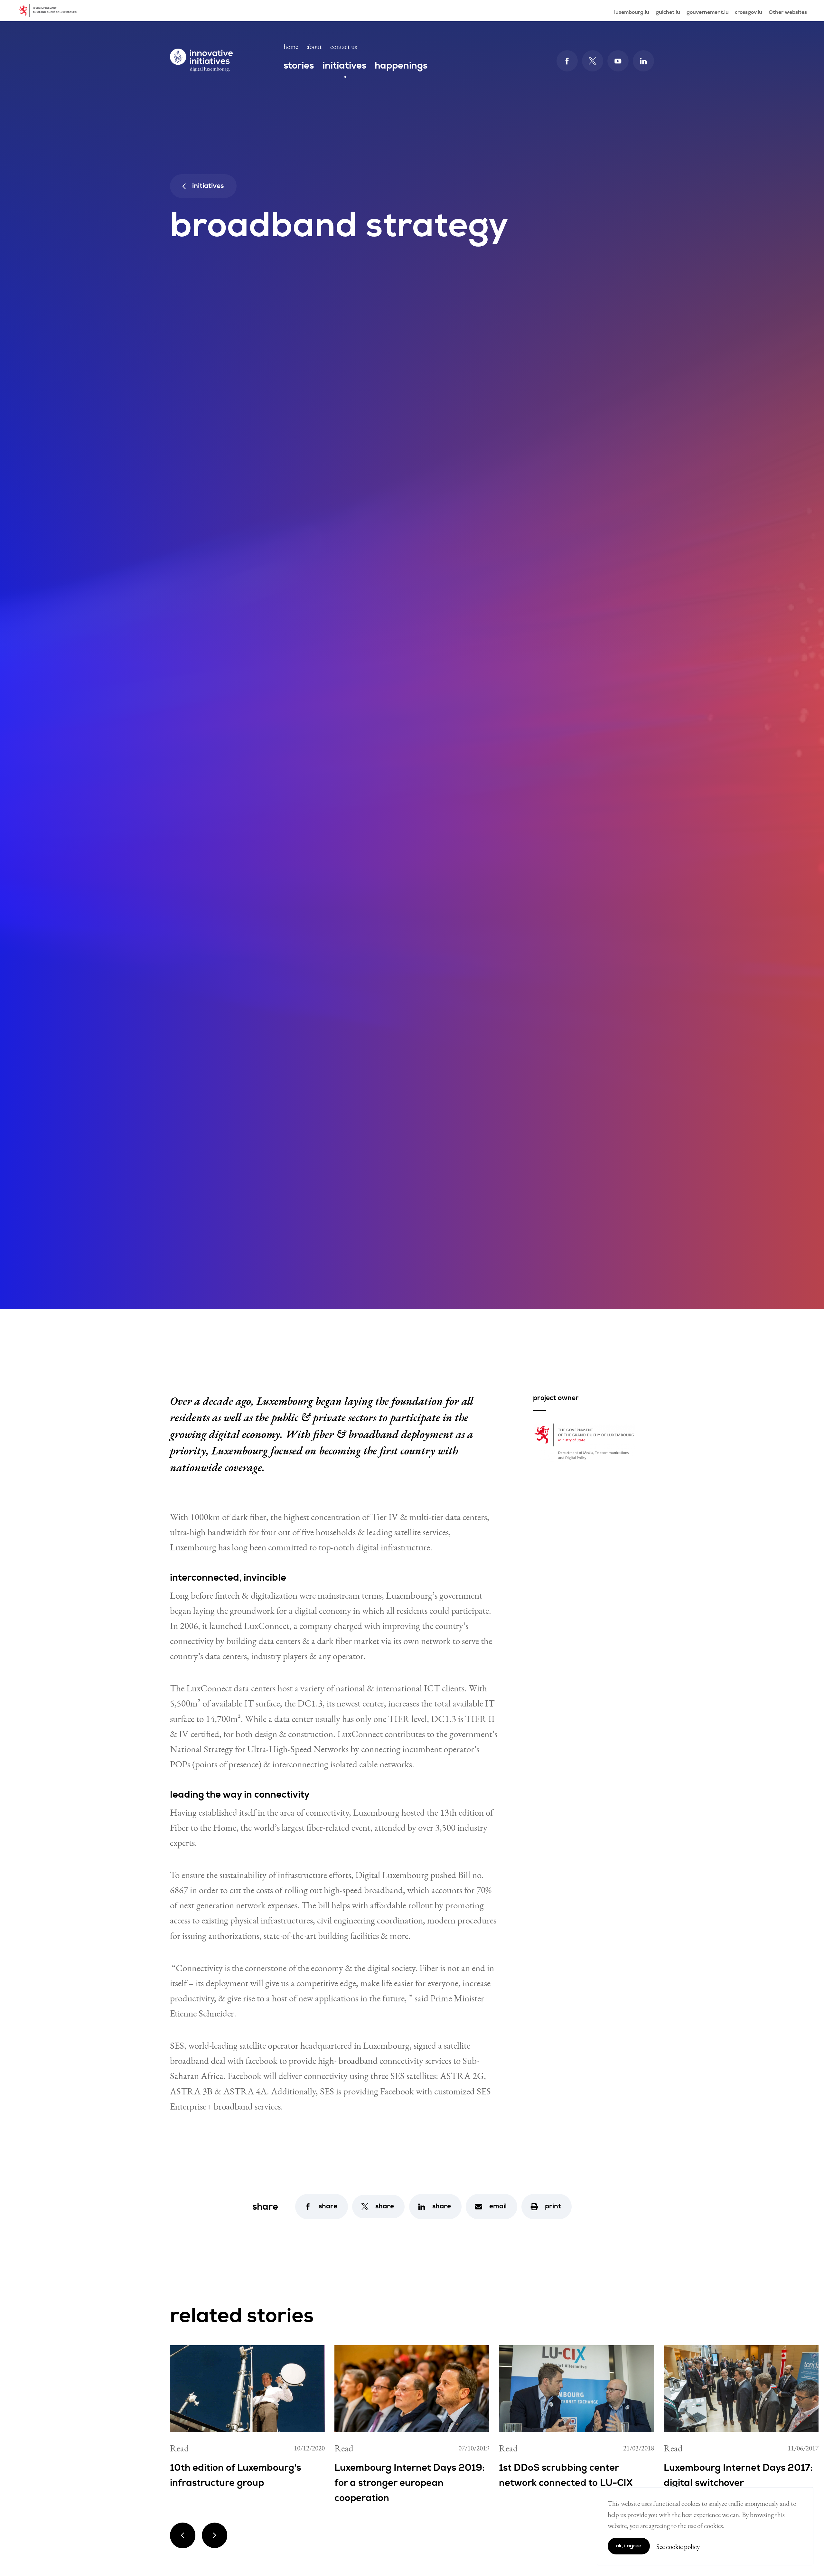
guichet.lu (668, 12)
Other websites (788, 12)
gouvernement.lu (708, 12)
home (291, 47)
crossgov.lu (749, 12)
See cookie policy (678, 2547)
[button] (322, 2207)
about (314, 47)
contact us (344, 47)
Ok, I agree (629, 2546)
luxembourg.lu (632, 12)
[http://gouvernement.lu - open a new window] (50, 11)
